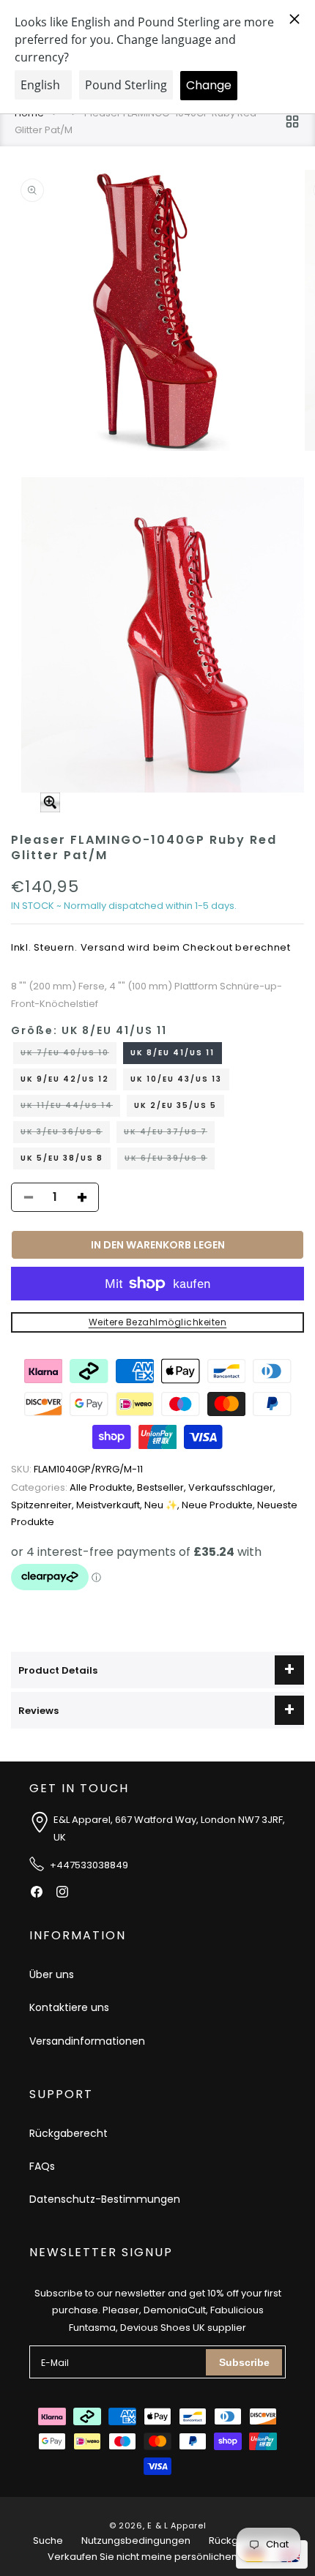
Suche (48, 2541)
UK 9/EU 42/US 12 (65, 1079)
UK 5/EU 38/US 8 (62, 1158)
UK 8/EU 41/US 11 (173, 1053)
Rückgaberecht (68, 2133)
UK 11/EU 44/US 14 (70, 1108)
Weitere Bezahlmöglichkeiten (158, 1322)
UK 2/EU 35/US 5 (175, 1105)
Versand (103, 947)
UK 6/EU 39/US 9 (170, 1161)
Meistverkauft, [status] (110, 1505)
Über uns (52, 1974)
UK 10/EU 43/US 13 (176, 1079)
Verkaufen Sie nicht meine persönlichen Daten (158, 2557)
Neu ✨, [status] (163, 1505)
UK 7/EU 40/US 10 (68, 1055)
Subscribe (244, 2362)
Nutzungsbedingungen (136, 2541)
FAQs (42, 2166)
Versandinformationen (87, 2041)
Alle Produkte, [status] (74, 1487)
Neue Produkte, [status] (219, 1505)
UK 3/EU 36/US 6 (65, 1134)
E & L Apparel (177, 2526)
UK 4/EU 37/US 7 (169, 1134)
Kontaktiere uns (69, 2007)
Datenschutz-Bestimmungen (105, 2199)
